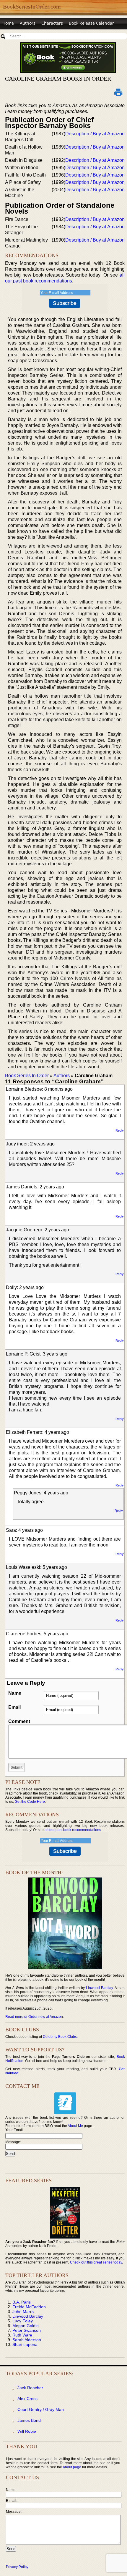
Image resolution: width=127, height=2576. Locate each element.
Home (8, 23)
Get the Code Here (30, 1802)
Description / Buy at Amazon (95, 134)
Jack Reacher (30, 2388)
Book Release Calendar (91, 23)
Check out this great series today (96, 2262)
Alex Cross (27, 2399)
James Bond (29, 2420)
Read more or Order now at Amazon (34, 2017)
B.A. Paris (22, 2302)
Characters (52, 23)
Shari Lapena (25, 2344)
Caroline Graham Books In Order (58, 79)
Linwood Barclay (99, 1988)
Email (14, 1707)
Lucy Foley (23, 2321)
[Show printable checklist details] (118, 92)
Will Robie (27, 2431)
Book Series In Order (27, 1076)
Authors (28, 23)
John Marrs (23, 2311)
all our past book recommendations (73, 1830)
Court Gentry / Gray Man (41, 2409)
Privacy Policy (17, 2567)
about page (72, 2467)
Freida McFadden (29, 2307)
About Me (75, 2126)
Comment (19, 1721)
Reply (120, 1130)
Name (15, 1693)
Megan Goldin (26, 2326)
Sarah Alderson (27, 2340)
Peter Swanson (27, 2330)
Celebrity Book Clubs (60, 2037)
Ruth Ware (22, 2335)
